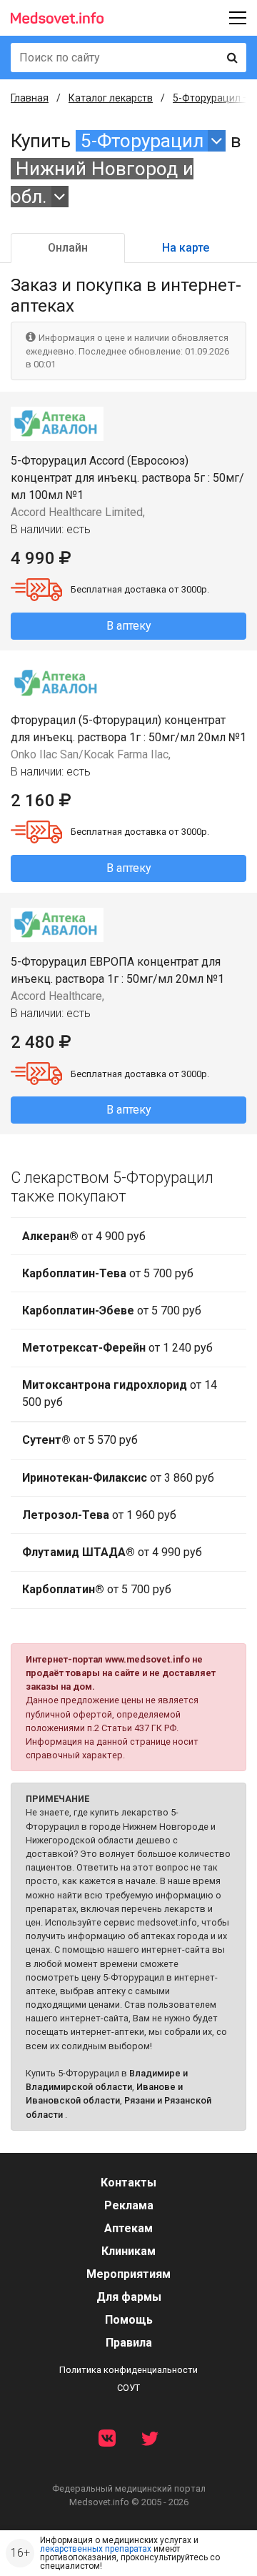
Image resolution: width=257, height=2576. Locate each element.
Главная (30, 98)
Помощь (129, 2320)
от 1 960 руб (99, 1515)
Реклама (129, 2205)
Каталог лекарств (111, 98)
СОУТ (128, 2388)
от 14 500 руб (120, 1393)
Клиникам (128, 2251)
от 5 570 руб (80, 1440)
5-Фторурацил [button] (142, 141)
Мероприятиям (128, 2274)
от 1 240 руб (117, 1348)
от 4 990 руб (112, 1552)
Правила (129, 2343)
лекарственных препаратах (96, 2549)
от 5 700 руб (108, 1273)
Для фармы (129, 2297)
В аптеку (129, 626)
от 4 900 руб (84, 1236)
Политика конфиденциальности (128, 2370)
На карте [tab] (186, 248)
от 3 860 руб (118, 1478)
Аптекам (128, 2228)
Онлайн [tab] (68, 248)
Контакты (128, 2183)
